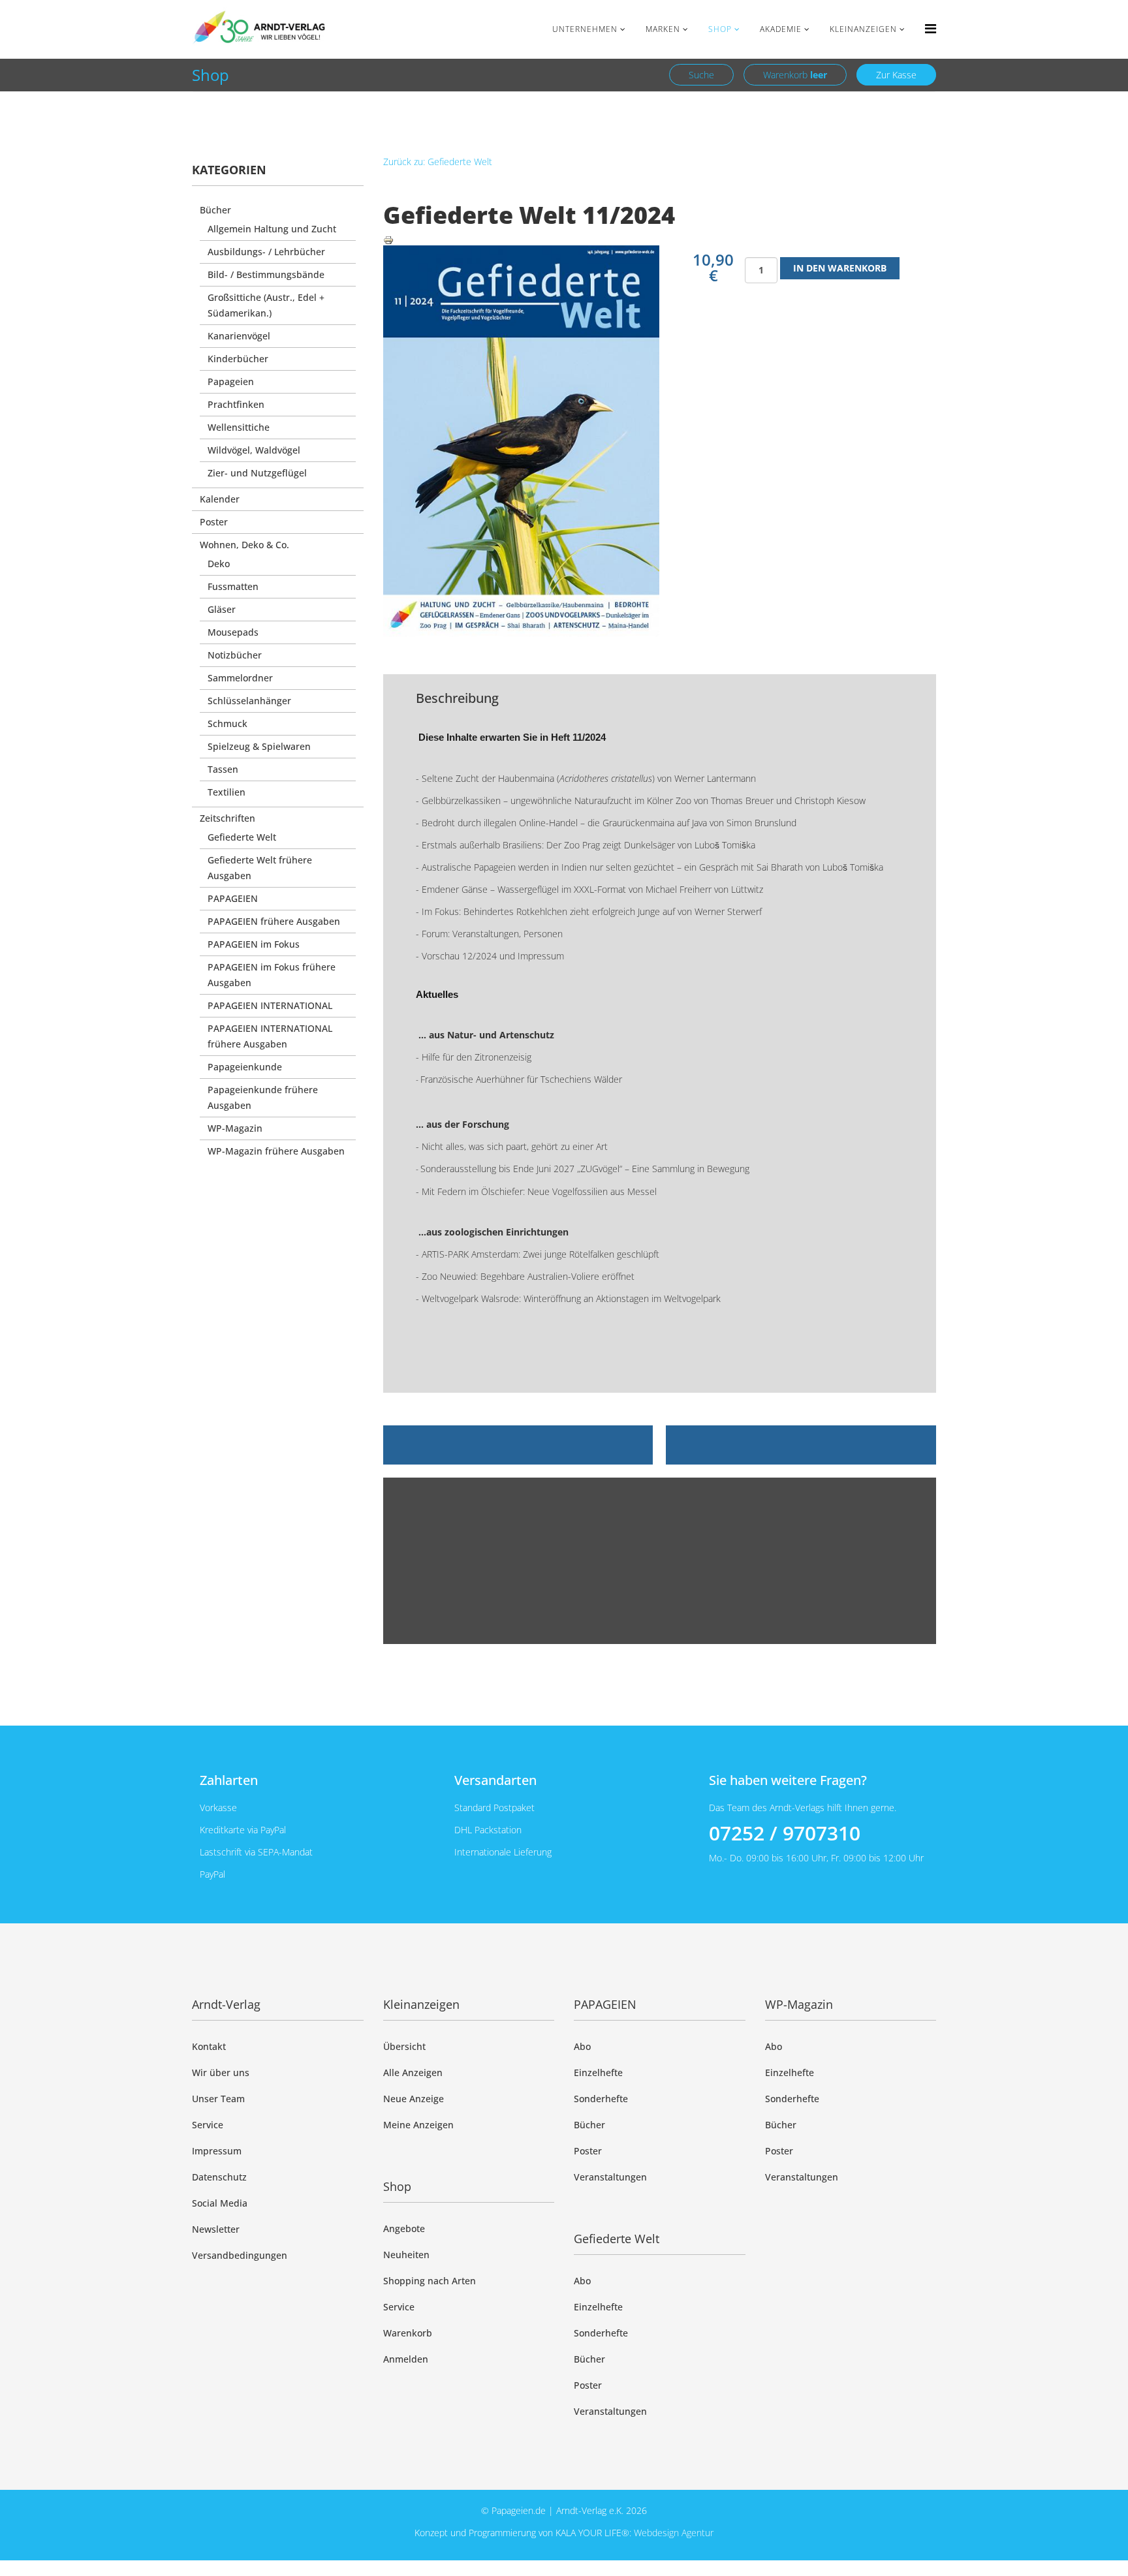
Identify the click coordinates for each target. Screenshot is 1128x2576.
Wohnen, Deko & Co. (244, 545)
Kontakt (209, 2046)
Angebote (404, 2228)
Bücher (215, 210)
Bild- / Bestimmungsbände (266, 274)
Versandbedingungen (240, 2255)
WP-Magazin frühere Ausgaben (276, 1151)
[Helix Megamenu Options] (931, 28)
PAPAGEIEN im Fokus (254, 944)
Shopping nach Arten (430, 2281)
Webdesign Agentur (674, 2533)
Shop (720, 29)
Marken (663, 29)
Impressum (217, 2151)
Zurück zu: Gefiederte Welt (438, 162)
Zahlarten (229, 1780)
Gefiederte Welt (242, 837)
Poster (214, 522)
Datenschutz (219, 2177)
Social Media (220, 2203)
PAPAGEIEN (233, 898)
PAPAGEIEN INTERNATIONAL (270, 1005)
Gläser (222, 609)
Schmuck (227, 723)
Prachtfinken (236, 404)
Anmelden (406, 2359)
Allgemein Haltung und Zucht (272, 229)
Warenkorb (795, 75)
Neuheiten (406, 2255)
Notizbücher (235, 655)
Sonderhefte (601, 2099)
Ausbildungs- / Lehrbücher (266, 252)
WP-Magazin (235, 1128)
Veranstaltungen (610, 2177)
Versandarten (495, 1780)
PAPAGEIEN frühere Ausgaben (274, 921)
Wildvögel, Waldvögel (254, 450)
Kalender (220, 499)
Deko (219, 564)
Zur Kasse (896, 75)
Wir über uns (221, 2072)
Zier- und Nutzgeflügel (257, 473)
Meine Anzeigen (418, 2125)
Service (208, 2125)
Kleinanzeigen (863, 29)
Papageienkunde (245, 1067)
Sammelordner (240, 678)
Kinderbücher (238, 359)
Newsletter (216, 2229)
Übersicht (404, 2046)
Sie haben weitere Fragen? (788, 1780)
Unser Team (218, 2099)
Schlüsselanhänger (249, 701)
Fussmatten (233, 586)
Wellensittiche (239, 427)
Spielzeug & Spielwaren (259, 746)
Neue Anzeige (414, 2099)
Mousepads (233, 632)
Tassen (223, 769)
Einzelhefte (598, 2072)
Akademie (781, 29)
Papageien (231, 381)
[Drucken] (660, 240)
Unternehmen (585, 29)
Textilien (227, 792)
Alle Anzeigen (413, 2072)
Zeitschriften (227, 818)
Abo (582, 2046)
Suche (701, 75)
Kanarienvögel (239, 336)
